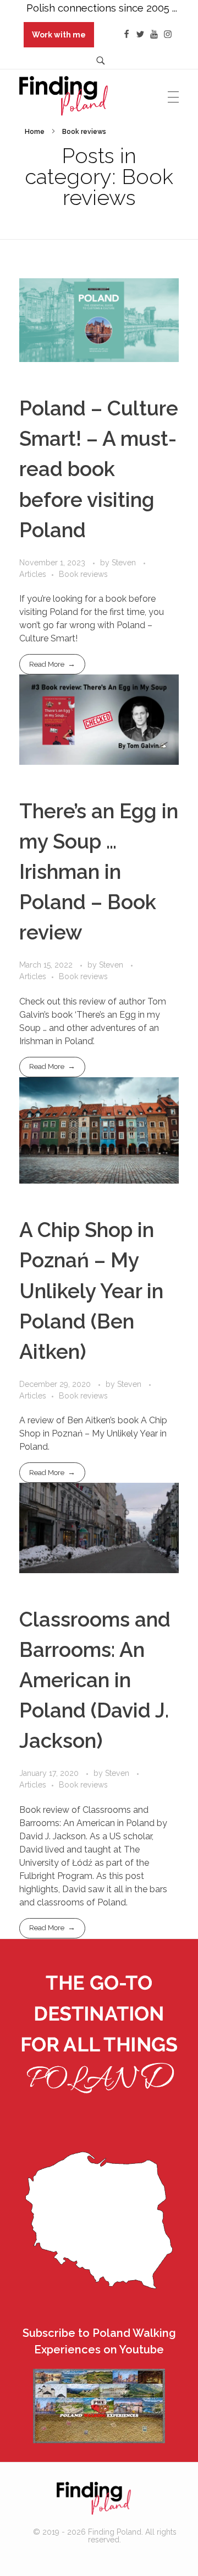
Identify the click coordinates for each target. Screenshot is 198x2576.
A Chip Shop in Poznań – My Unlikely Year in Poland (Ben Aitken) (91, 1291)
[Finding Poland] (94, 2498)
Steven (125, 563)
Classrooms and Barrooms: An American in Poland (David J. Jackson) (95, 1680)
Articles (33, 574)
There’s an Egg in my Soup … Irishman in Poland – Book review (99, 872)
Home (35, 132)
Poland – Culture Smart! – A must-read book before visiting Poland (99, 469)
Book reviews (83, 574)
